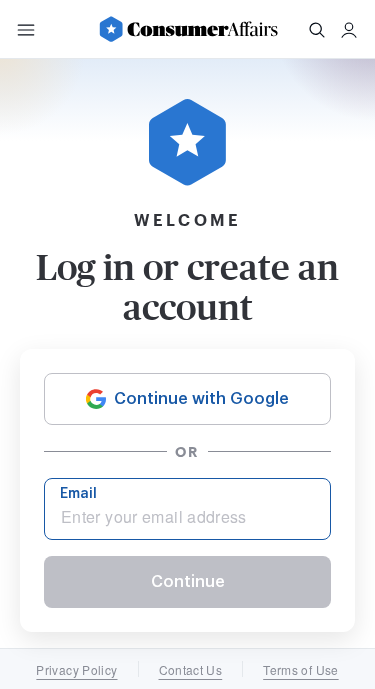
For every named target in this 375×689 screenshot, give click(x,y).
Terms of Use (300, 669)
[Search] (317, 30)
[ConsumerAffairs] (188, 29)
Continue (188, 582)
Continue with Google (201, 399)
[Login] (349, 30)
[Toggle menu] (26, 30)
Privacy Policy (76, 669)
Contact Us (191, 669)
